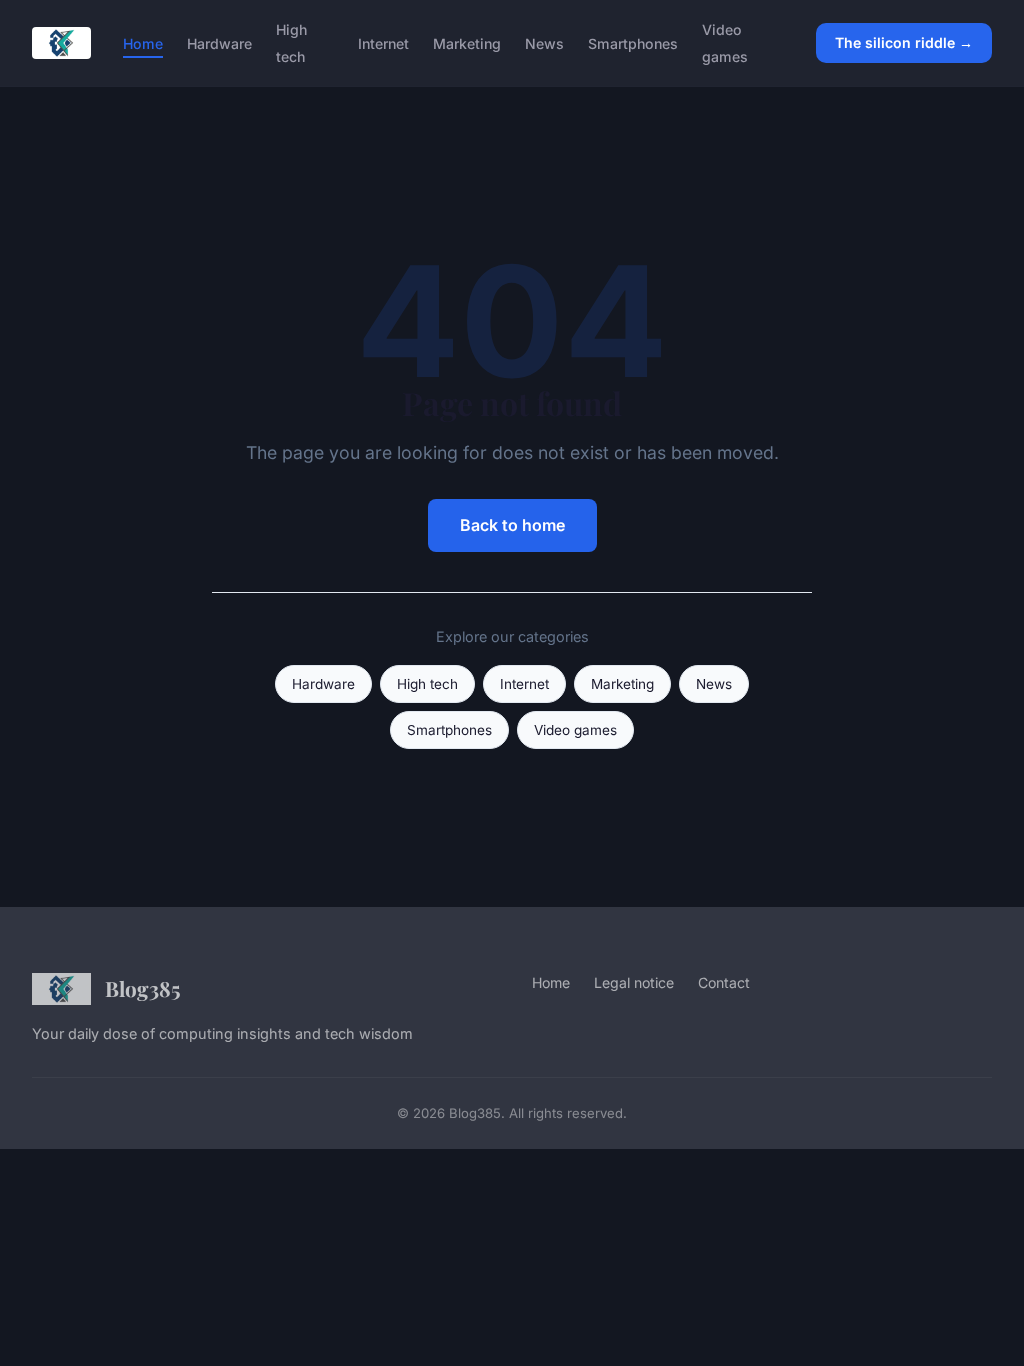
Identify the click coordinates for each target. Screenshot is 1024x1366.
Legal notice (634, 982)
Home (143, 43)
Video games (725, 43)
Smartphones (633, 43)
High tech (291, 43)
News (544, 43)
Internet (383, 43)
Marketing (467, 43)
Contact (724, 982)
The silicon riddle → (904, 42)
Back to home (512, 525)
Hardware (219, 43)
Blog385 (143, 988)
